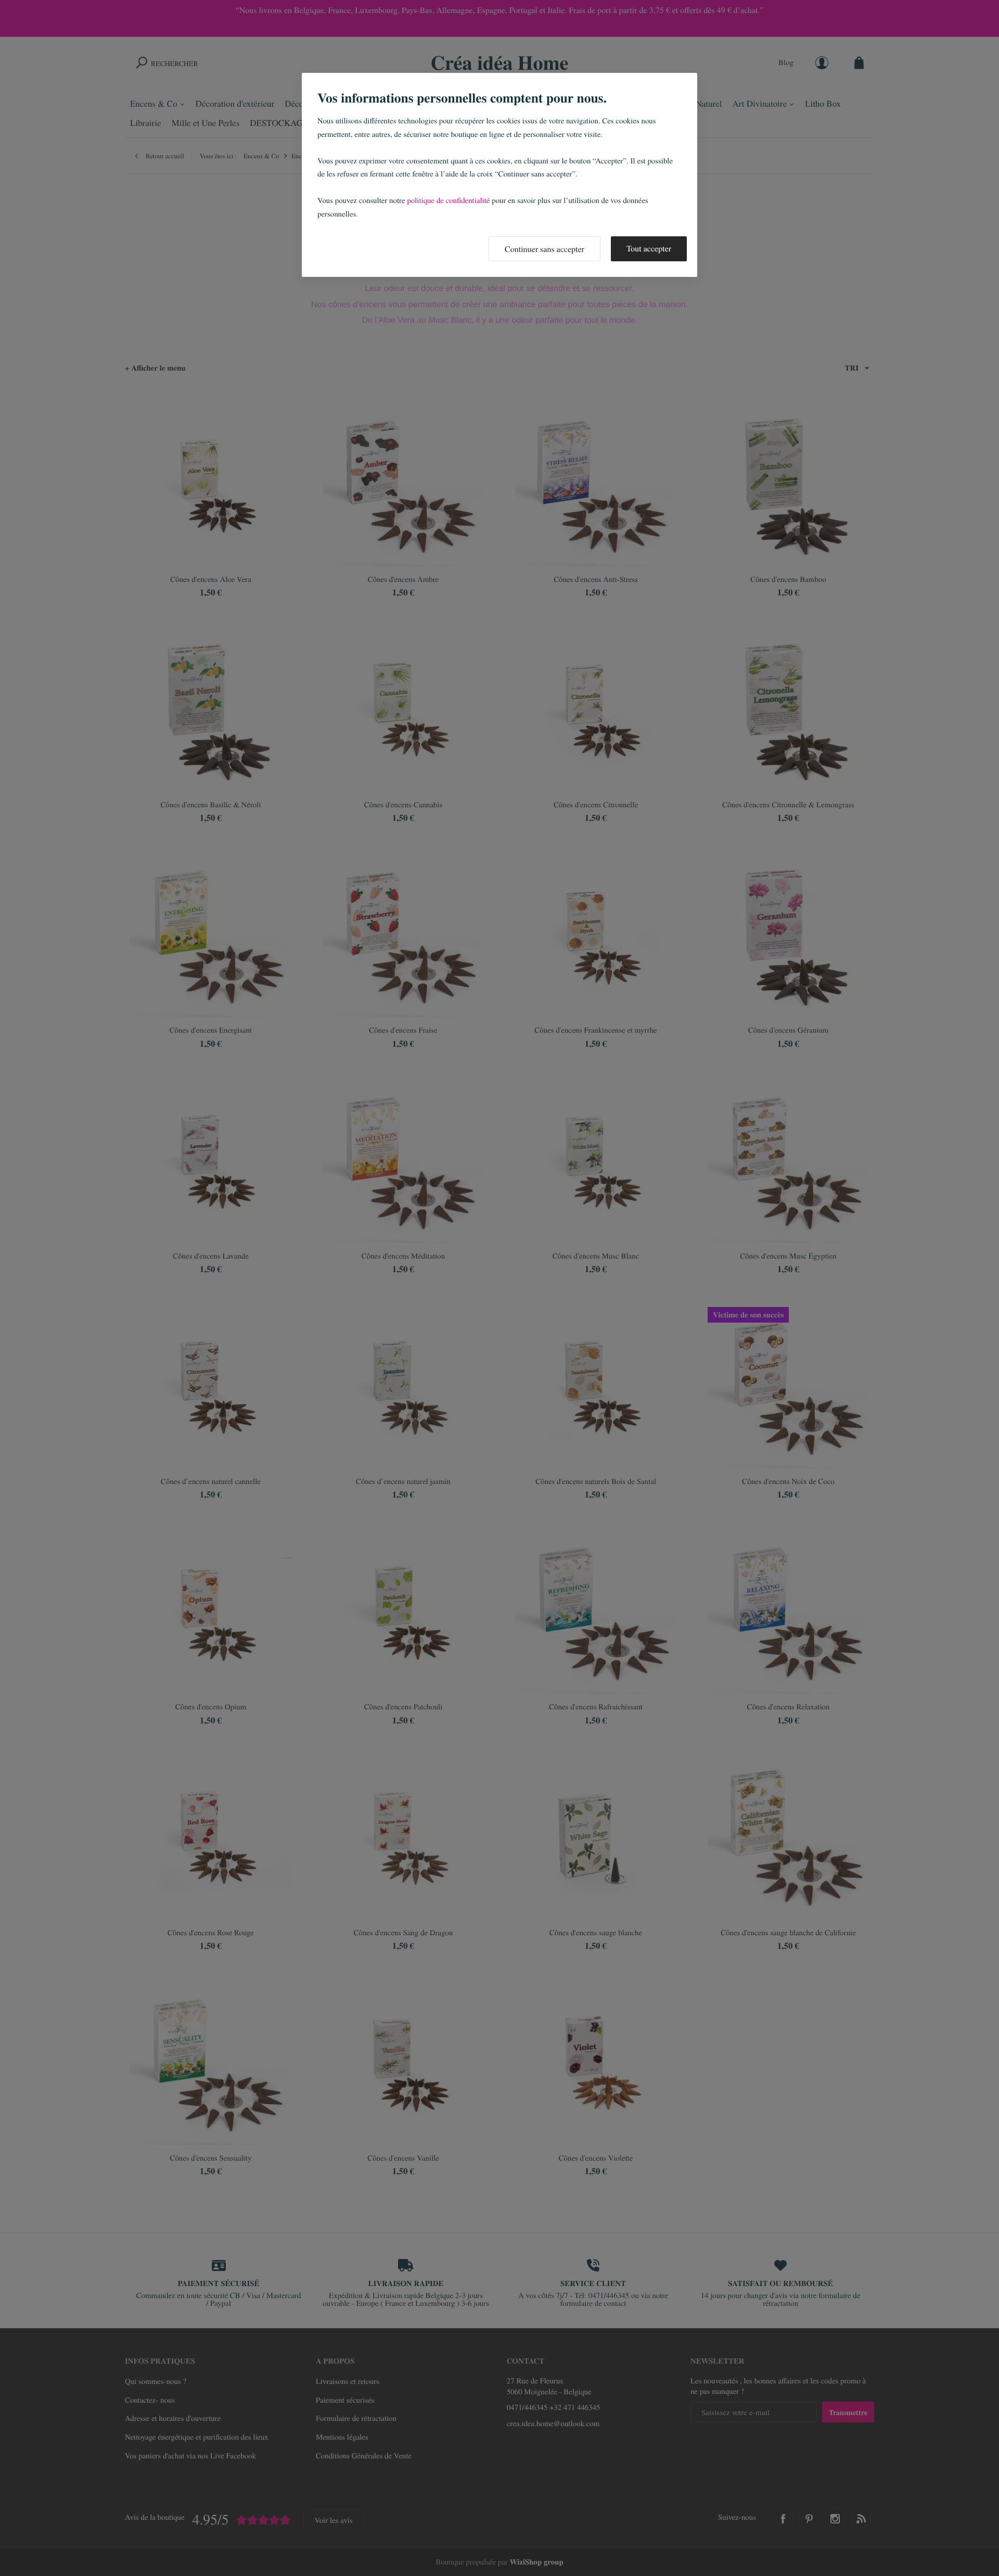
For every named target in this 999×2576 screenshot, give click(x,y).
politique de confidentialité (448, 200)
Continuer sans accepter (545, 249)
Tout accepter (649, 249)
